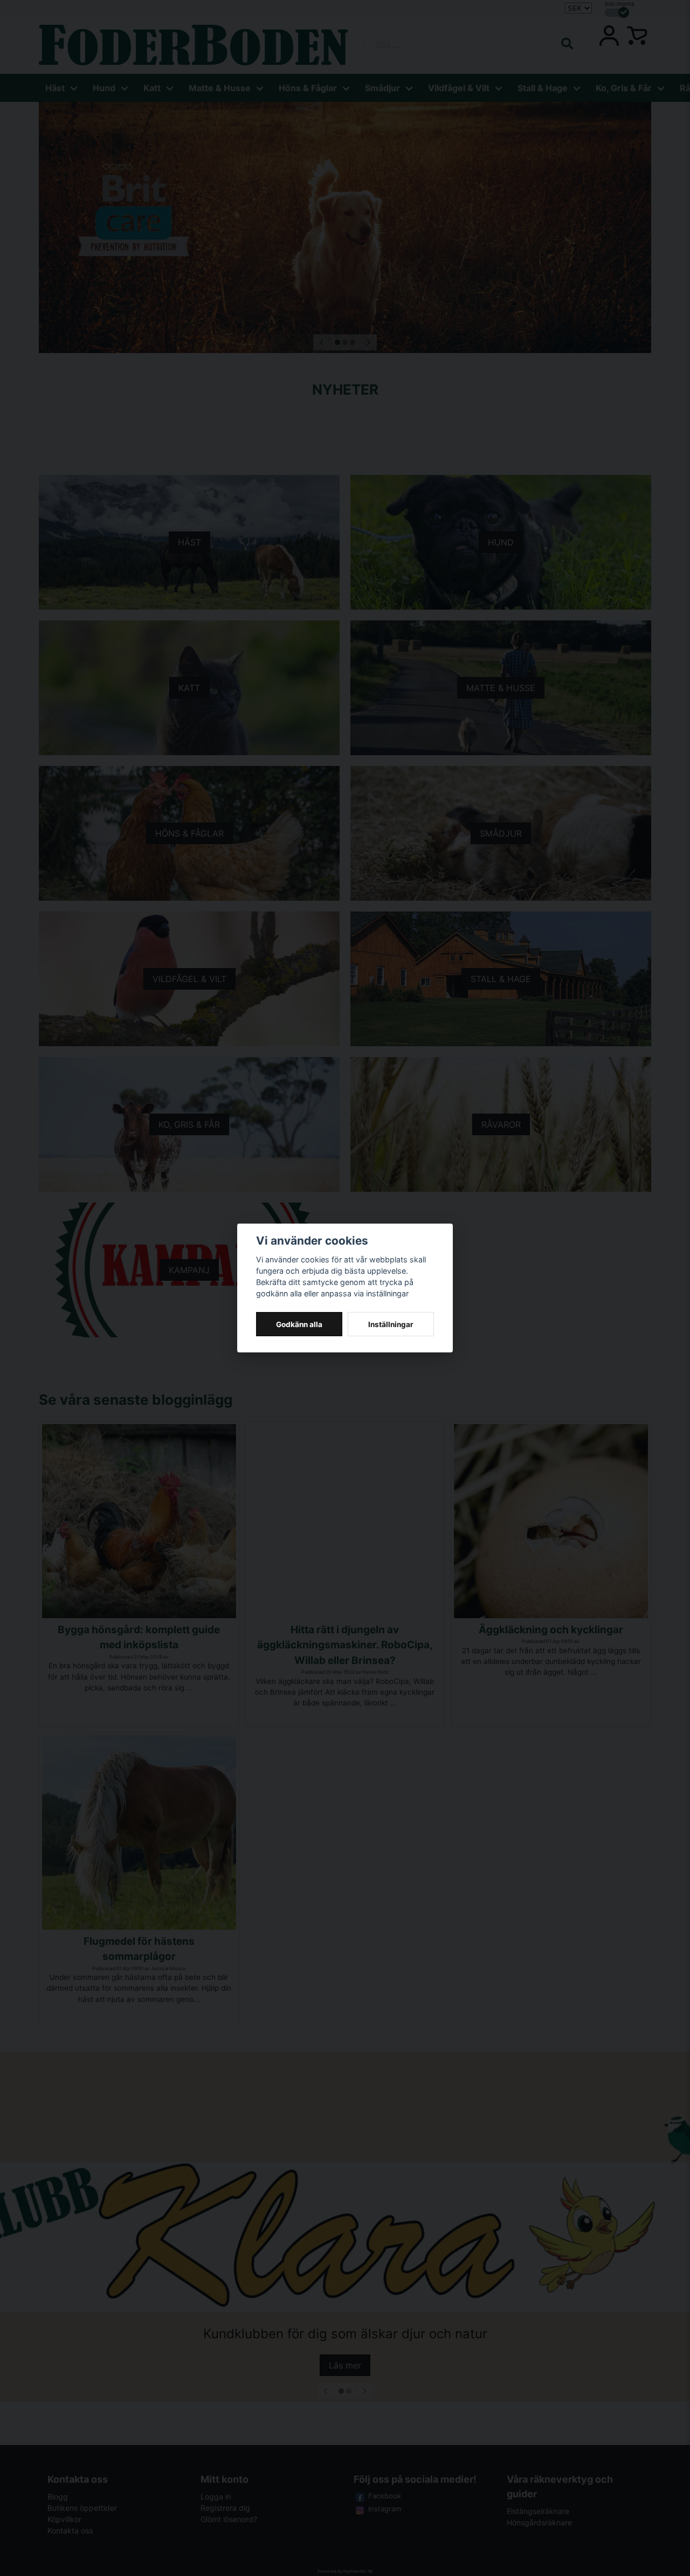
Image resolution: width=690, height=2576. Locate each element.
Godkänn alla (299, 1324)
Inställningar (391, 1324)
